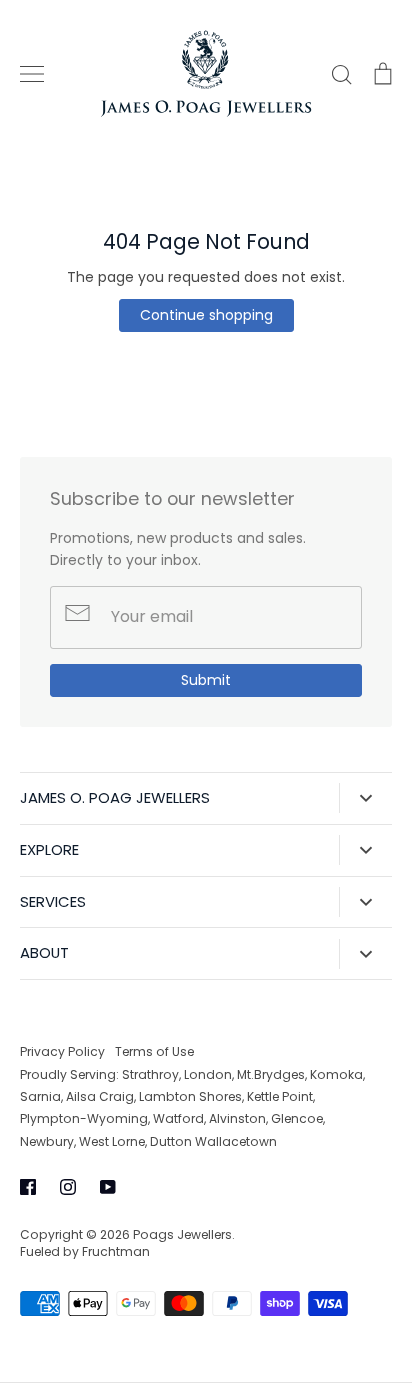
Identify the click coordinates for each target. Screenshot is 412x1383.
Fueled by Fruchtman (85, 1251)
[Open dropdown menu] (365, 798)
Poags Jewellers (182, 1234)
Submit (206, 680)
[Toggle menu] (32, 74)
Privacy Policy (62, 1051)
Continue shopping (206, 315)
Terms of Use (154, 1051)
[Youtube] (108, 1187)
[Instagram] (68, 1187)
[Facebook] (28, 1187)
